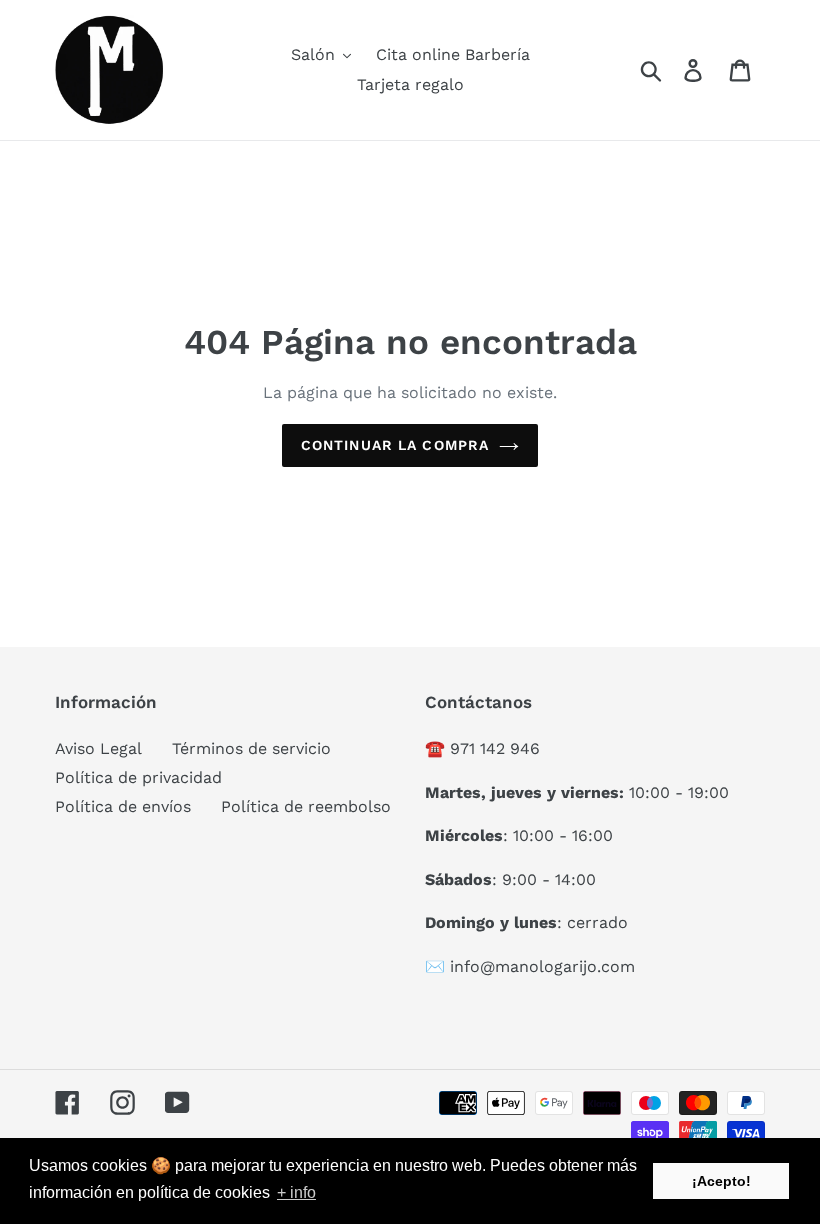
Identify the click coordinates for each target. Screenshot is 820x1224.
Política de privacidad (138, 777)
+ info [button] (296, 1192)
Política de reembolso (306, 806)
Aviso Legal (98, 748)
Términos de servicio (251, 748)
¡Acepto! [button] (721, 1181)
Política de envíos (123, 806)
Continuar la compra (395, 445)
